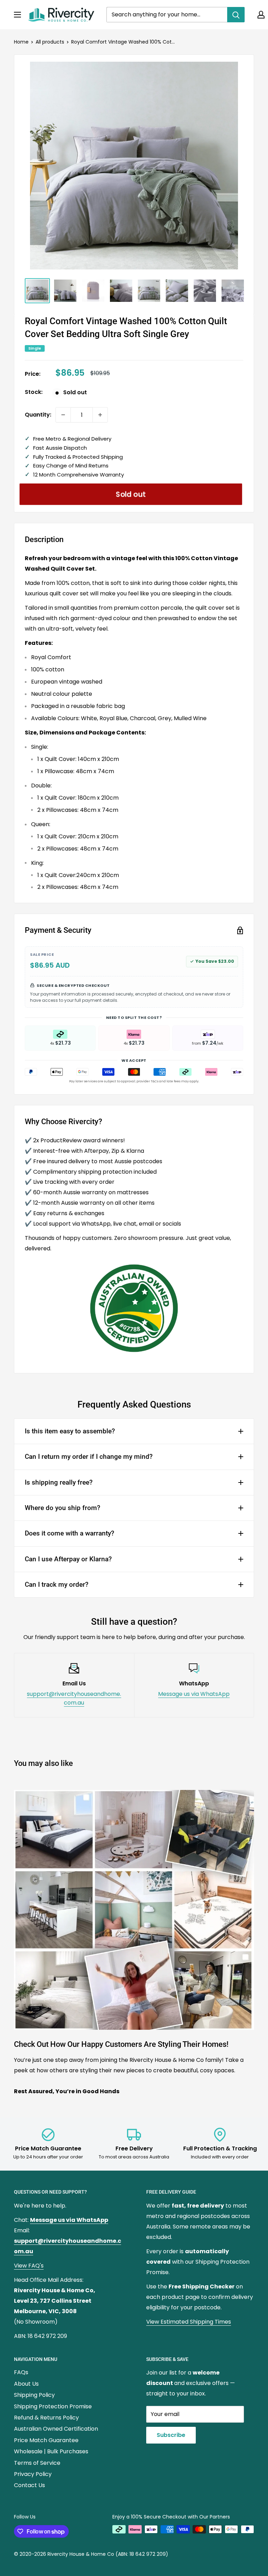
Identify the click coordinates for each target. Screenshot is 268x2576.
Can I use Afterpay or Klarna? (68, 1559)
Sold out (131, 494)
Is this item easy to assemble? (70, 1431)
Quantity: (38, 415)
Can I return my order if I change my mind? (89, 1457)
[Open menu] (17, 15)
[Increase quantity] (100, 415)
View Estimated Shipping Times (189, 2322)
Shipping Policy (34, 2395)
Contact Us (29, 2485)
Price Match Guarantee (46, 2440)
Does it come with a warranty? (69, 1533)
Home (21, 42)
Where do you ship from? (62, 1508)
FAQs (21, 2372)
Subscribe (171, 2435)
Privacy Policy (33, 2474)
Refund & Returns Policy (46, 2418)
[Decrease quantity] (63, 415)
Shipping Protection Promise (53, 2406)
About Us (26, 2384)
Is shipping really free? (59, 1482)
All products (50, 42)
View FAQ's (29, 2266)
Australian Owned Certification (56, 2429)
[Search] (236, 15)
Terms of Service (37, 2463)
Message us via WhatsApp (194, 1694)
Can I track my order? (57, 1584)
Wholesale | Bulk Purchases (51, 2451)
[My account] (261, 15)
